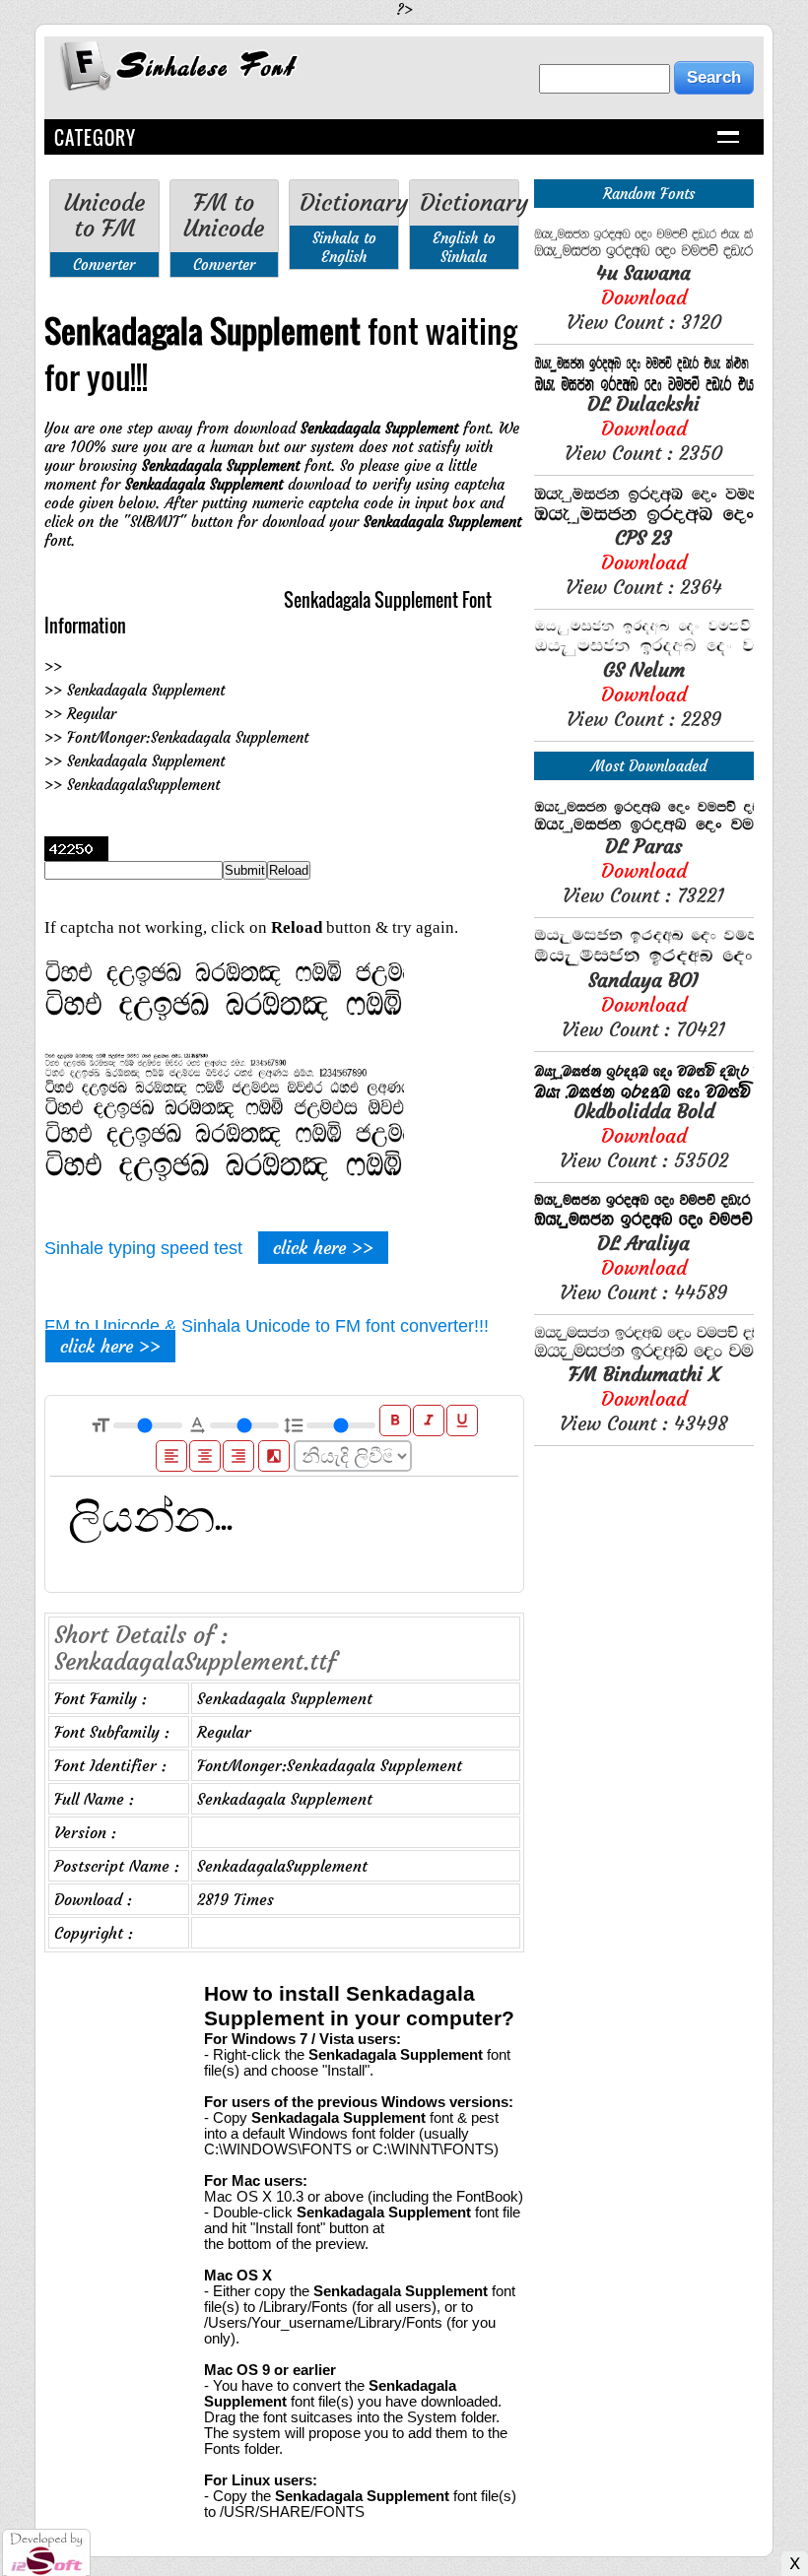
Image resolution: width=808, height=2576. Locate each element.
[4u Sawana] (644, 255)
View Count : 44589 (643, 1267)
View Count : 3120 (644, 297)
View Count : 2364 (644, 562)
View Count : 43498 (643, 1398)
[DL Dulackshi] (644, 386)
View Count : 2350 (643, 428)
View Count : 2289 (644, 694)
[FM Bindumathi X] (644, 1356)
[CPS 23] (644, 520)
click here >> (323, 1248)
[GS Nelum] (644, 652)
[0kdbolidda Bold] (644, 1093)
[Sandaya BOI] (644, 962)
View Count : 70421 (643, 1004)
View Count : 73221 (643, 870)
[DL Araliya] (644, 1225)
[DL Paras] (644, 828)
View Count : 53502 (644, 1135)
